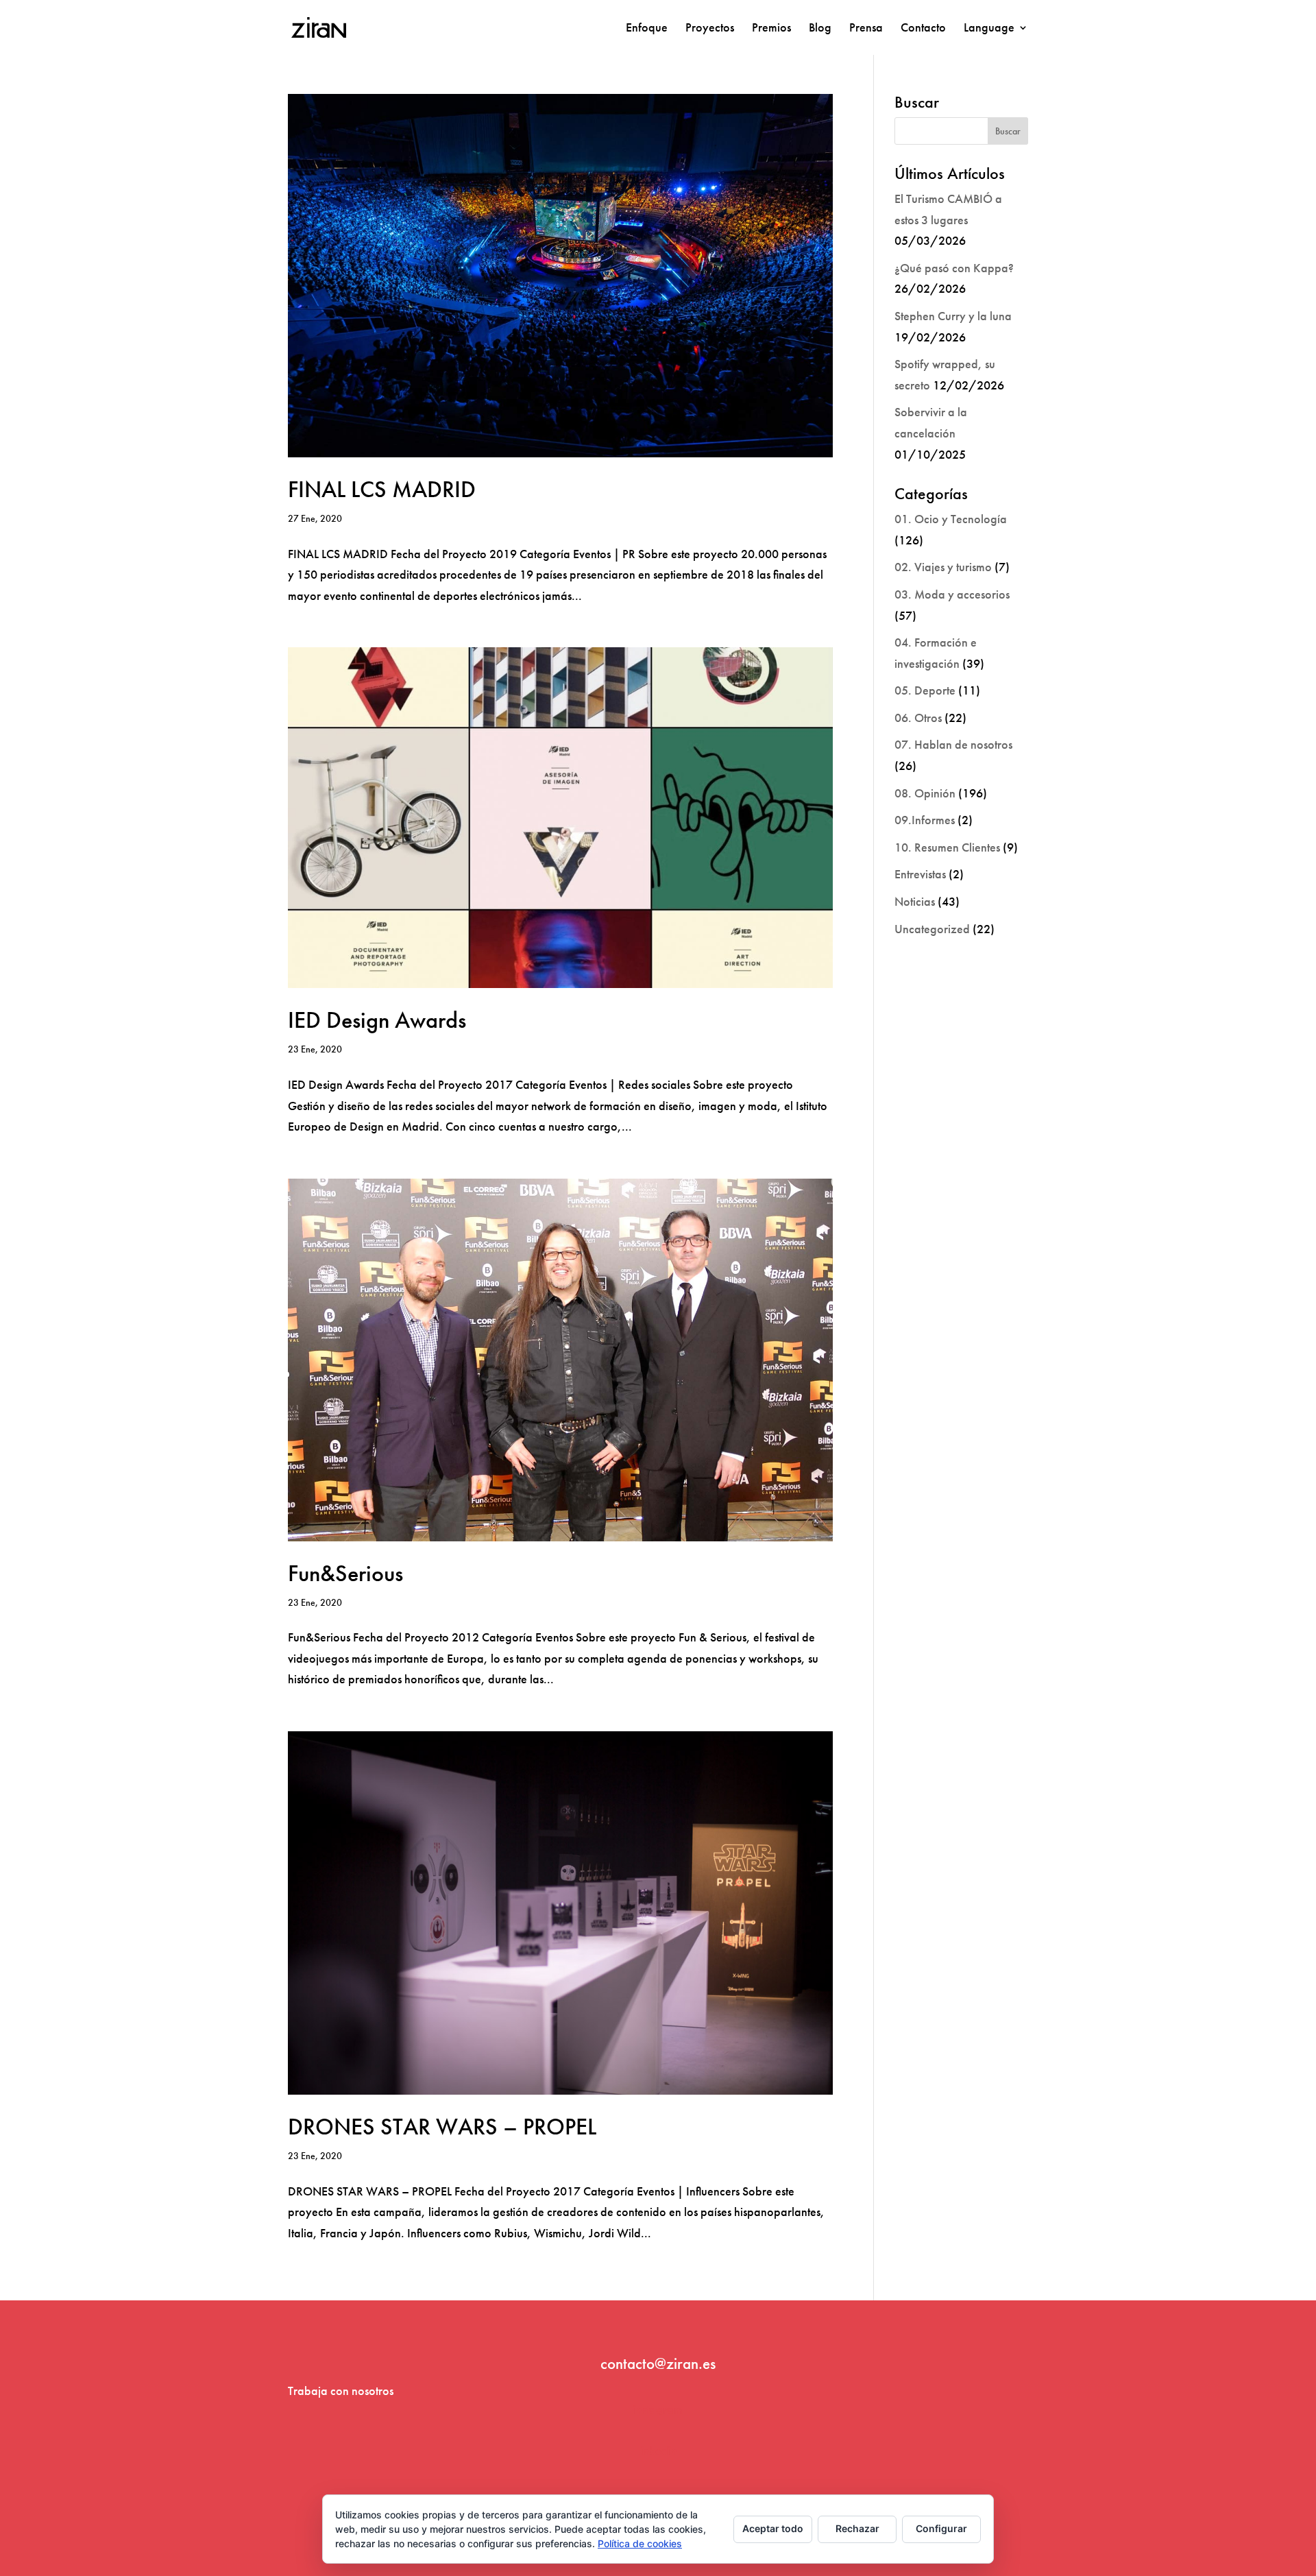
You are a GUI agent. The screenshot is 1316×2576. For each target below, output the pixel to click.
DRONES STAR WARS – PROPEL (442, 2127)
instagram (658, 2409)
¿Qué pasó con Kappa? (954, 268)
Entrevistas (920, 874)
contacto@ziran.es (658, 2363)
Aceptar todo (773, 2528)
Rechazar (857, 2528)
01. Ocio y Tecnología (951, 519)
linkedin (658, 2450)
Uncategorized (932, 929)
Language (989, 29)
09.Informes (925, 820)
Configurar (941, 2528)
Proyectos (710, 29)
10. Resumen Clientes (947, 847)
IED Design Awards (377, 1020)
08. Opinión (925, 793)
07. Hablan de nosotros (953, 744)
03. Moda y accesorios (952, 594)
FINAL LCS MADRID (382, 489)
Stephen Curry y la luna (953, 316)
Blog (820, 29)
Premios (771, 29)
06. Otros (918, 718)
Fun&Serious (345, 1573)
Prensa (866, 29)
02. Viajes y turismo (943, 567)
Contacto (923, 29)
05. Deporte (925, 690)
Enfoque (647, 29)
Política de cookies (640, 2543)
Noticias (915, 901)
